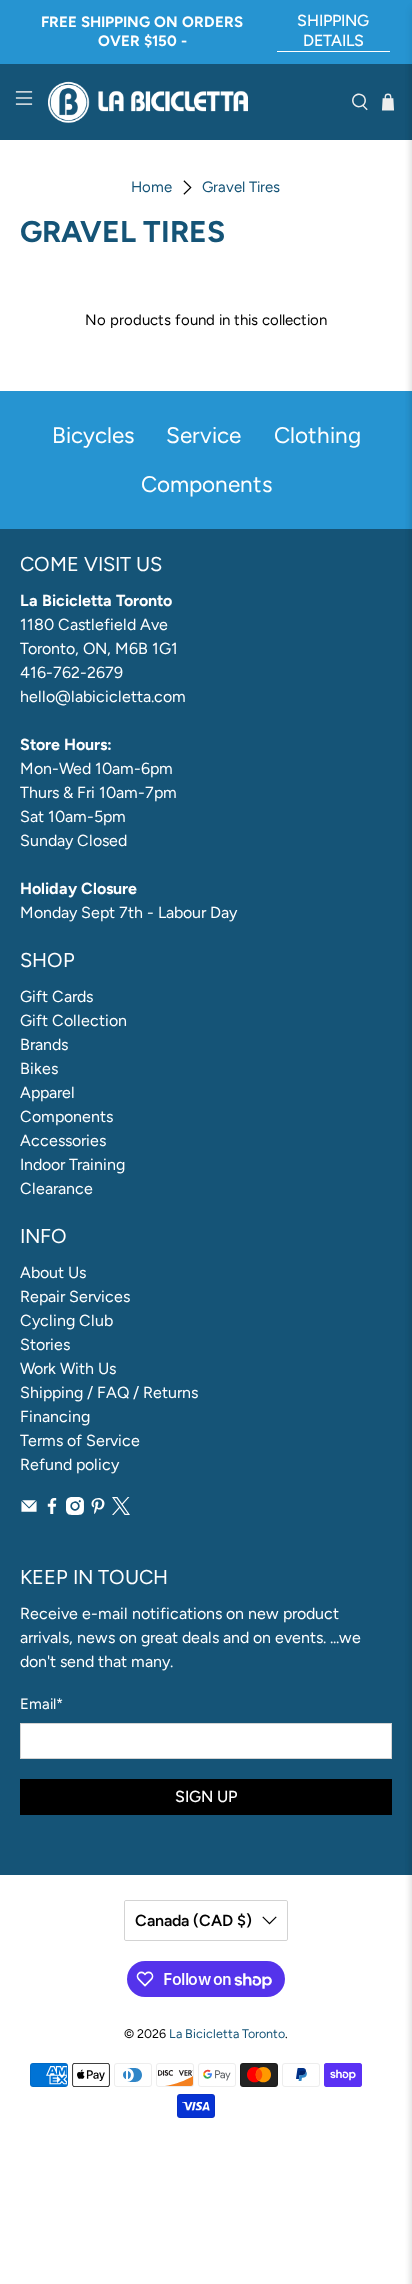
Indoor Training (72, 1164)
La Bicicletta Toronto (227, 2033)
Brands (44, 1044)
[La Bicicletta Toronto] (192, 102)
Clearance (56, 1188)
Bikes (39, 1068)
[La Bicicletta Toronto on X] (121, 1509)
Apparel (47, 1092)
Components (66, 1116)
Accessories (63, 1140)
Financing (55, 1416)
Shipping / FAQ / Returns (109, 1392)
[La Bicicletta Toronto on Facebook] (52, 1509)
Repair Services (75, 1296)
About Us (53, 1272)
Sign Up (206, 1796)
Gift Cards (56, 996)
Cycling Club (66, 1320)
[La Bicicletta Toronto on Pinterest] (98, 1509)
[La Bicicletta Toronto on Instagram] (75, 1509)
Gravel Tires (241, 187)
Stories (45, 1344)
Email (41, 1704)
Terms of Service (80, 1440)
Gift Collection (73, 1020)
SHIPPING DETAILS (333, 30)
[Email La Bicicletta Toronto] (29, 1509)
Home (151, 187)
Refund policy (69, 1464)
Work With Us (68, 1368)
